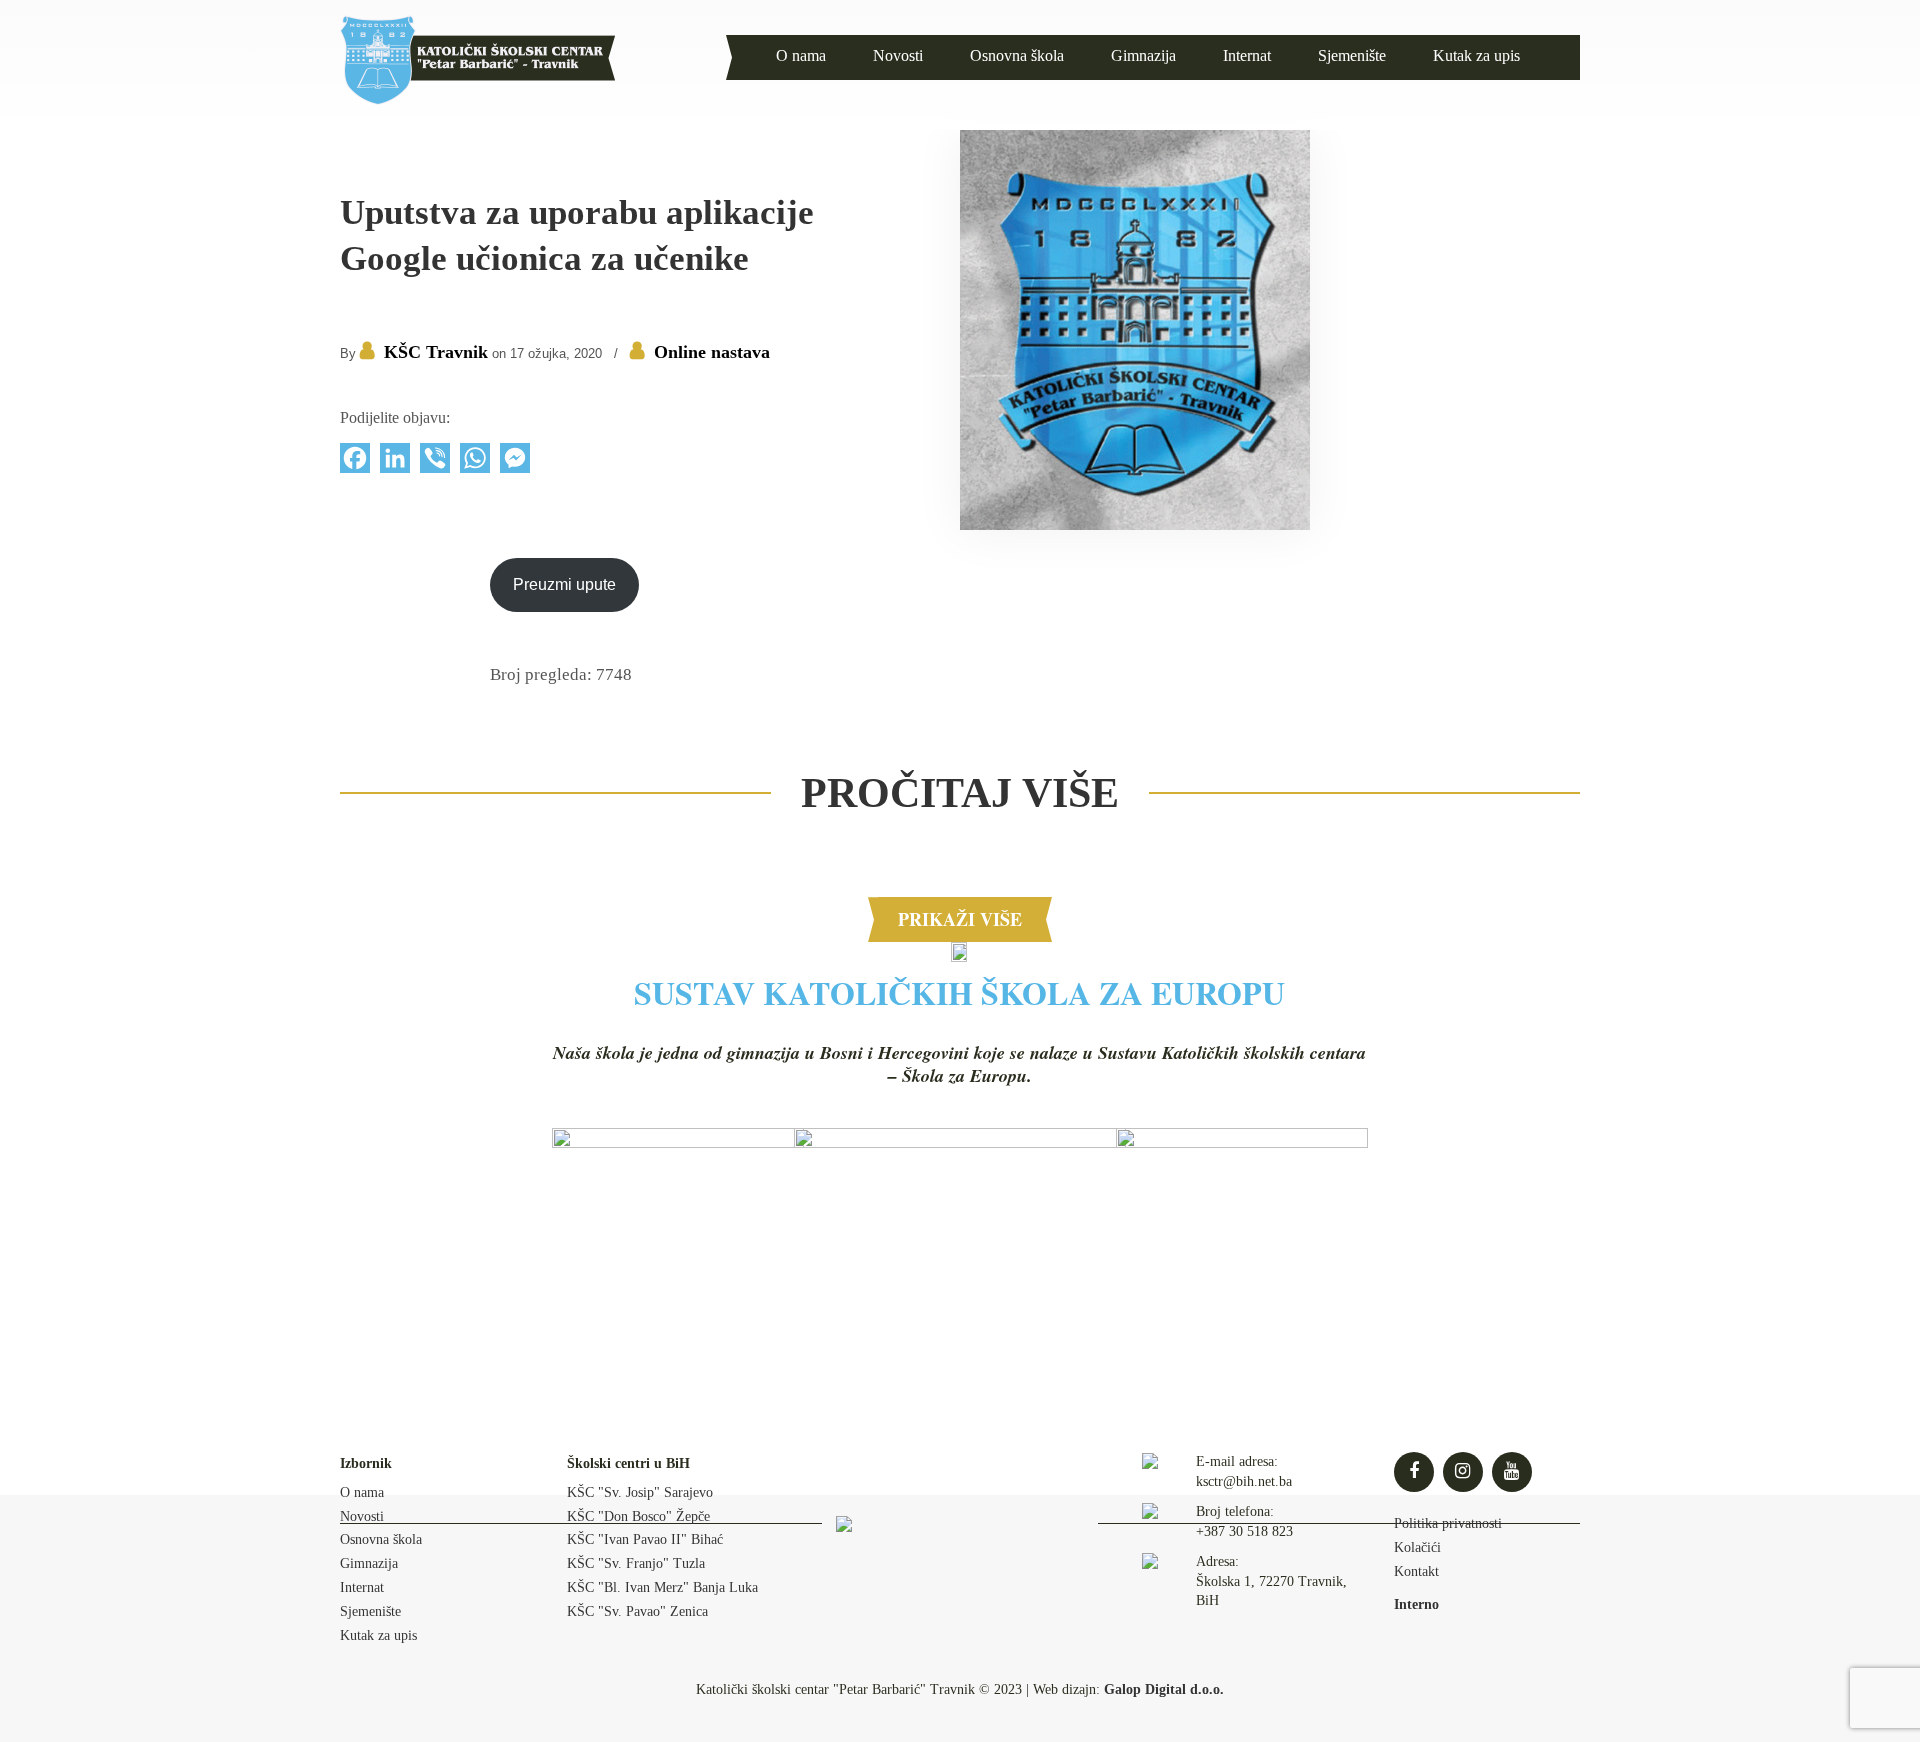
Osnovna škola (381, 1539)
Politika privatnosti (1448, 1523)
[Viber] (435, 463)
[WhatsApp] (475, 463)
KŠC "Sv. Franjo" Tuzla (636, 1563)
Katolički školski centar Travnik (477, 60)
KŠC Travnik (436, 352)
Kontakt (1416, 1571)
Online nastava (712, 352)
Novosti (362, 1516)
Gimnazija (369, 1563)
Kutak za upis (378, 1635)
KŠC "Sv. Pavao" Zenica (637, 1611)
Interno (1416, 1604)
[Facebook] (355, 463)
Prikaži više (960, 919)
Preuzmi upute (564, 584)
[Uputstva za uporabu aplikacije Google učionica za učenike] (1135, 525)
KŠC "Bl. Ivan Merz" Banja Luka (662, 1587)
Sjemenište (370, 1611)
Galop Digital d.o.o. (1164, 1689)
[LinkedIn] (395, 463)
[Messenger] (515, 463)
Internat (362, 1587)
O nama (362, 1492)
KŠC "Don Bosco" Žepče (638, 1516)
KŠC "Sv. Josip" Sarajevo (640, 1492)
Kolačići (1417, 1547)
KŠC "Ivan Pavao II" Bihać (645, 1539)
